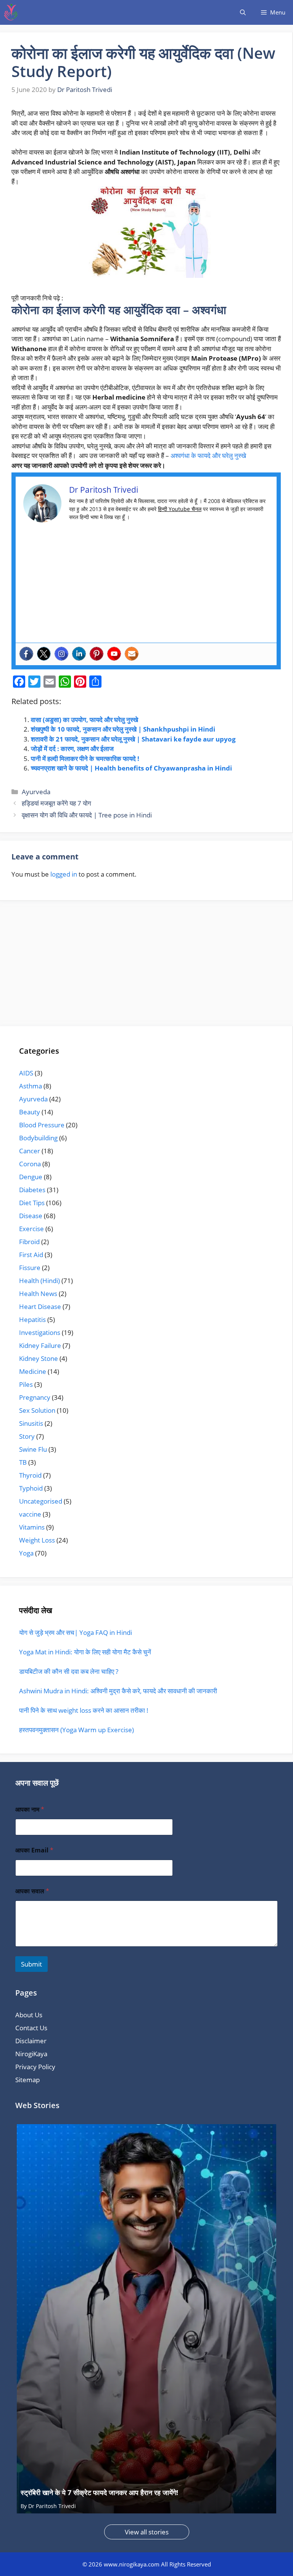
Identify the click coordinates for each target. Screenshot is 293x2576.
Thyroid (30, 1475)
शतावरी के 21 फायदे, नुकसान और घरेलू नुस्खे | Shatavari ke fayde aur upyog (133, 739)
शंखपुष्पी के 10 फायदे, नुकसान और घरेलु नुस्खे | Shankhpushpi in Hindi (123, 729)
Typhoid (31, 1488)
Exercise (31, 1229)
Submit (31, 1964)
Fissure (30, 1268)
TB (23, 1462)
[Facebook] (26, 654)
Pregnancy (35, 1397)
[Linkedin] (79, 654)
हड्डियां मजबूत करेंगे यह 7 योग (56, 803)
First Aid (31, 1255)
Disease (31, 1216)
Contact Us (31, 2028)
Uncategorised (41, 1501)
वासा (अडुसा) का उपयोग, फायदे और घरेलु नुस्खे (85, 720)
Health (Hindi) (39, 1281)
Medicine (33, 1371)
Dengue (31, 1177)
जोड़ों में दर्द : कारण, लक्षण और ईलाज (72, 749)
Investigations (40, 1332)
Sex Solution (37, 1410)
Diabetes (32, 1190)
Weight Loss (37, 1540)
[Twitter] (44, 654)
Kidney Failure (40, 1345)
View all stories (147, 2532)
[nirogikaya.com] (11, 12)
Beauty (30, 1112)
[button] (243, 12)
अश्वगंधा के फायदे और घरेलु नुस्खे (209, 455)
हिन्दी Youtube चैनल (180, 509)
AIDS (26, 1073)
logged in (64, 874)
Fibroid (29, 1242)
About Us (29, 2015)
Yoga (26, 1553)
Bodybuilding (38, 1138)
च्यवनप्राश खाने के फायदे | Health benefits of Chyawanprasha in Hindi (131, 768)
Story (27, 1436)
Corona (30, 1164)
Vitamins (32, 1527)
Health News (38, 1294)
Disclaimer (31, 2041)
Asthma (31, 1086)
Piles (26, 1384)
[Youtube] (114, 654)
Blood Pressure (42, 1125)
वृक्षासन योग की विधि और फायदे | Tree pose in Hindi (87, 815)
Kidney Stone (39, 1358)
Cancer (30, 1151)
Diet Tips (32, 1203)
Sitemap (27, 2080)
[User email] (132, 654)
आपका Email (34, 1850)
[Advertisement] (146, 586)
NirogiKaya (31, 2054)
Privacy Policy (35, 2067)
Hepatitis (32, 1319)
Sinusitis (31, 1423)
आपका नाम (30, 1809)
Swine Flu (33, 1449)
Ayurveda (36, 792)
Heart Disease (40, 1307)
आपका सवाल (32, 1891)
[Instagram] (61, 654)
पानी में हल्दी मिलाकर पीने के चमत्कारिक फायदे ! (85, 758)
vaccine (30, 1514)
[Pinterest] (97, 654)
